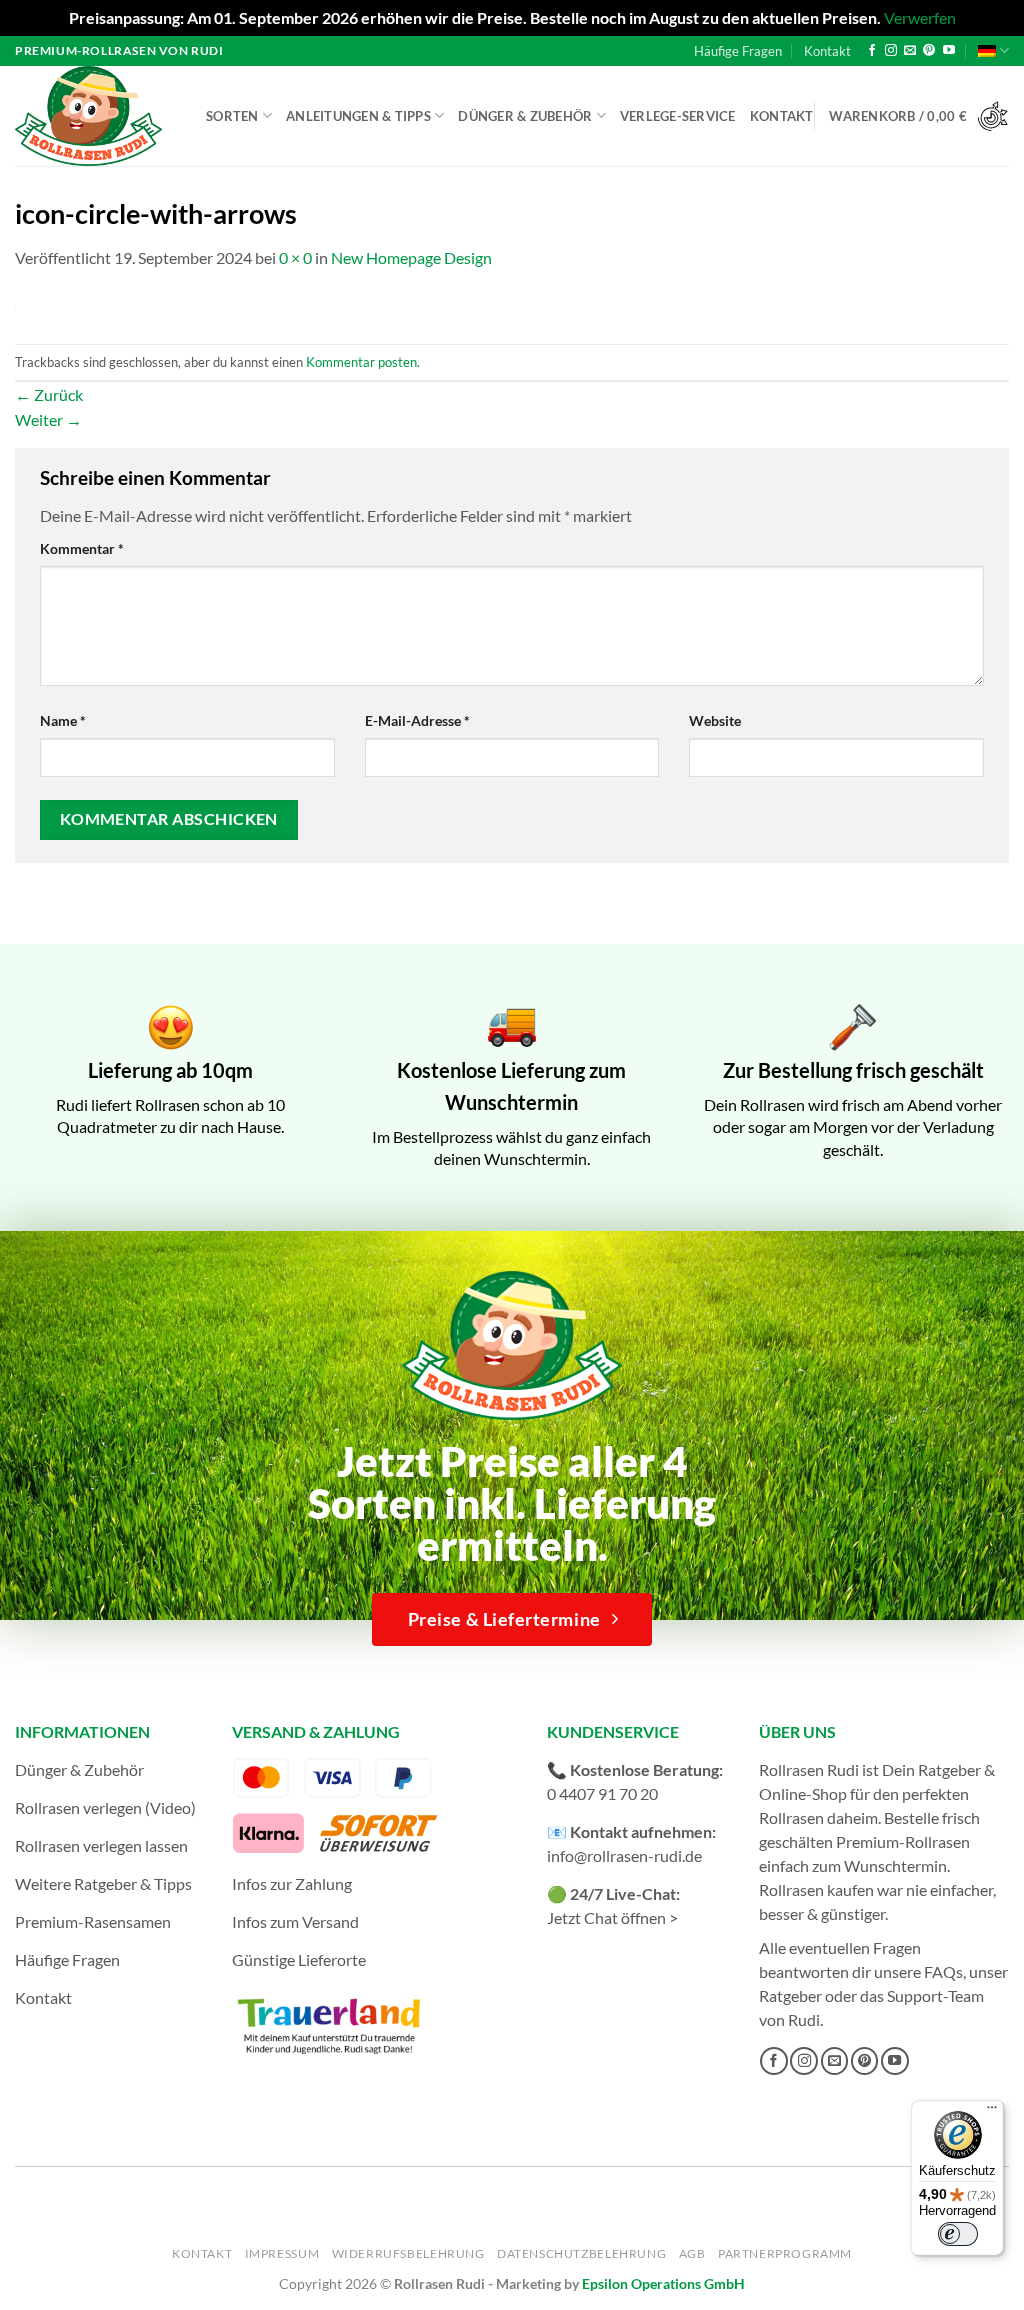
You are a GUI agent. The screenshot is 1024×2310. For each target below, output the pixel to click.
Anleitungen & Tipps (358, 116)
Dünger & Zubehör (525, 116)
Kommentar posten (361, 362)
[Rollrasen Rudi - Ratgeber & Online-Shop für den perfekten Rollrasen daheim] (92, 116)
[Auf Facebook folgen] (872, 51)
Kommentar (82, 548)
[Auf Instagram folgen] (891, 51)
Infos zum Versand (295, 1921)
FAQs (943, 1971)
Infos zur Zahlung (292, 1883)
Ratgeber (790, 1995)
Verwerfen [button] (920, 17)
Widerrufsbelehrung (408, 2253)
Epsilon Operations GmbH (663, 2283)
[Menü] (992, 2112)
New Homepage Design (411, 257)
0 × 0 (295, 257)
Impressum (282, 2253)
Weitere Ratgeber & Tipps (103, 1883)
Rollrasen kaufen (816, 1889)
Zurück (49, 394)
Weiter (48, 419)
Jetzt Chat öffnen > (612, 1917)
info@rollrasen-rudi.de (624, 1855)
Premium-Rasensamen (93, 1921)
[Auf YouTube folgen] (949, 51)
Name (63, 720)
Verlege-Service (678, 116)
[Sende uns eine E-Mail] (910, 51)
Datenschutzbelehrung (581, 2253)
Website (715, 720)
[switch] (958, 2234)
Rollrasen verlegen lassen (101, 1845)
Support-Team (935, 1995)
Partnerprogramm (785, 2253)
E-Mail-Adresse (417, 720)
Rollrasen (791, 1817)
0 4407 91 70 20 (602, 1793)
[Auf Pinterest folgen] (929, 51)
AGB (692, 2253)
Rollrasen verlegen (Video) (105, 1807)
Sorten (232, 116)
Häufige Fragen (738, 51)
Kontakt (827, 51)
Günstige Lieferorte (299, 1959)
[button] (919, 116)
